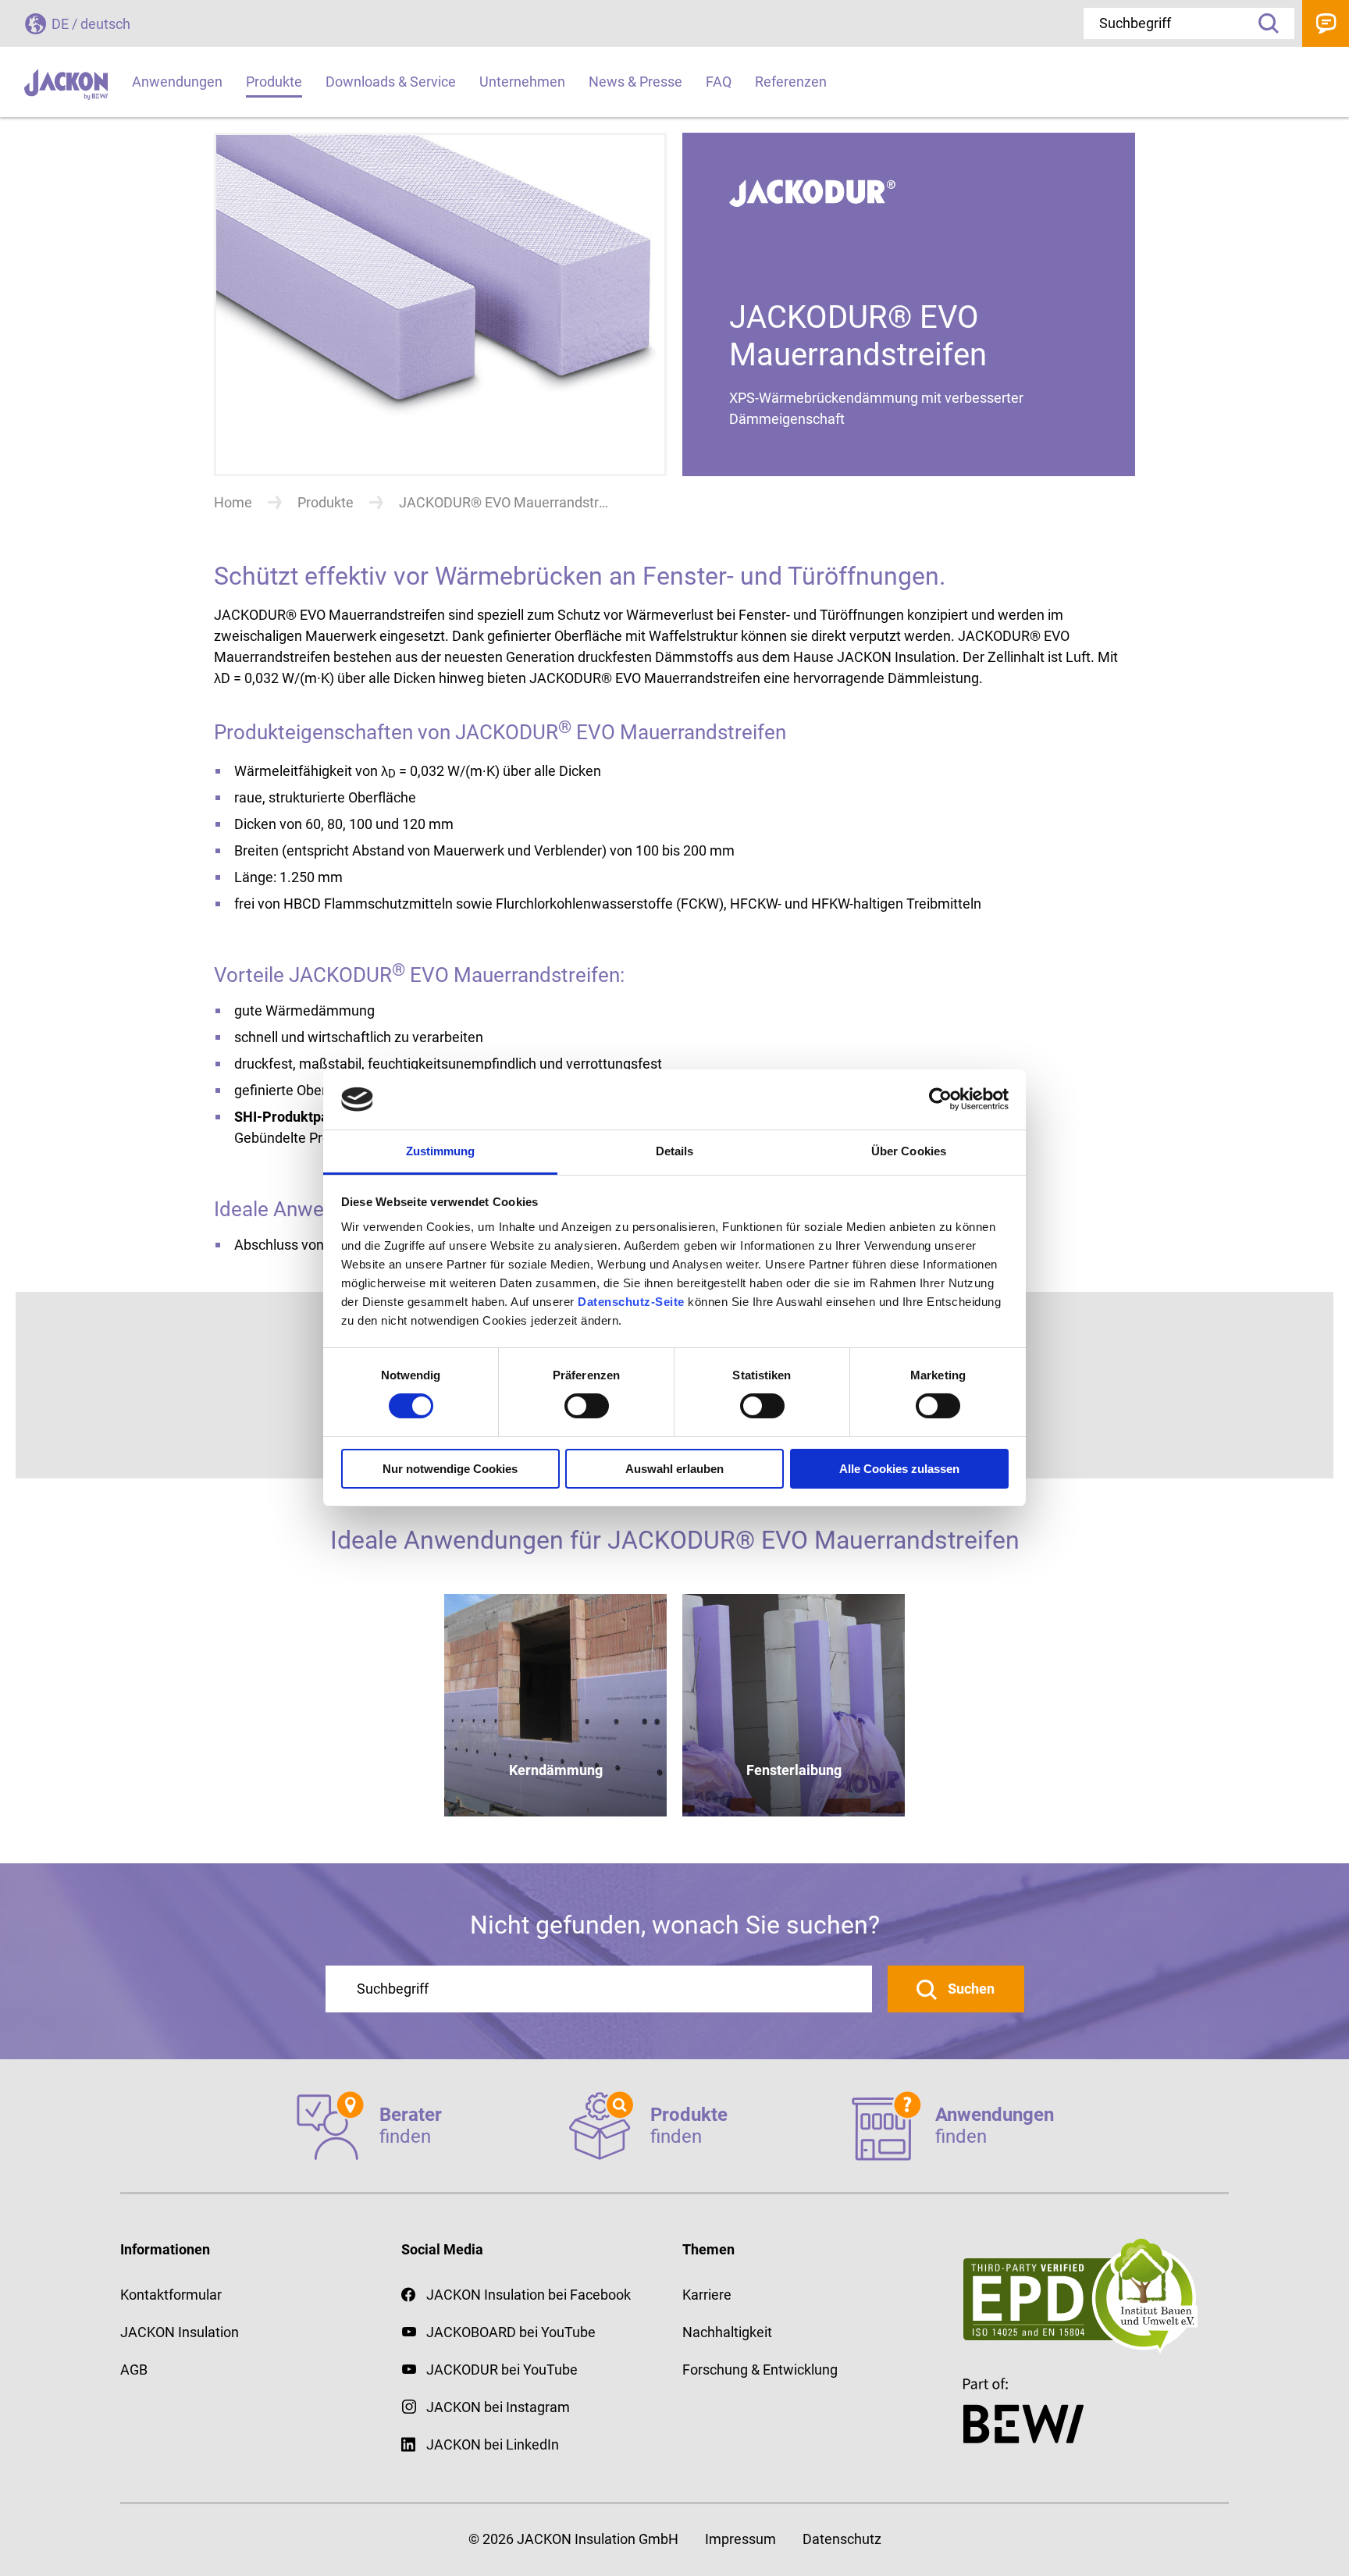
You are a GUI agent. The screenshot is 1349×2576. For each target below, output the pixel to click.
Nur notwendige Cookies (450, 1469)
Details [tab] (675, 1151)
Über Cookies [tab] (909, 1151)
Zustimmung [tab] (441, 1151)
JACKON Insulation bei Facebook (529, 2295)
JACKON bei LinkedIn (493, 2444)
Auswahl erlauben (674, 1469)
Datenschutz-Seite (631, 1302)
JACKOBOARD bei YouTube (511, 2332)
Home (233, 502)
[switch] (587, 1406)
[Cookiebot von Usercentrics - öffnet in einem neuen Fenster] (940, 1099)
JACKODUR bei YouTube (502, 2370)
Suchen (970, 1989)
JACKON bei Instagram (498, 2407)
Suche (1263, 23)
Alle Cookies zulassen (899, 1469)
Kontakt (1326, 23)
